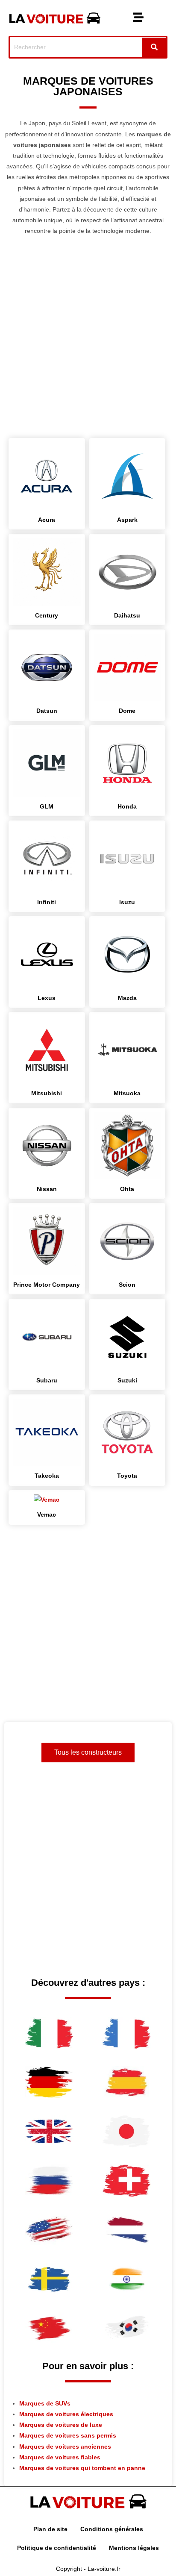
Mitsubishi (47, 1093)
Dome (127, 711)
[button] (138, 18)
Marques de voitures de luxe (61, 2425)
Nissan (47, 1189)
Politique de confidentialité (57, 2548)
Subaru (47, 1380)
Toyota (127, 1476)
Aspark (127, 520)
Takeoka (47, 1476)
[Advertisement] (88, 341)
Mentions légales (134, 2548)
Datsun (47, 711)
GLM (47, 806)
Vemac (47, 1514)
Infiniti (47, 902)
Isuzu (127, 902)
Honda (127, 806)
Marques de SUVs (45, 2403)
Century (47, 615)
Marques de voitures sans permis (68, 2435)
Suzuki (127, 1380)
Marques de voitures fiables (60, 2457)
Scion (127, 1285)
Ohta (127, 1189)
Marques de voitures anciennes (65, 2447)
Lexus (47, 998)
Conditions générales (112, 2529)
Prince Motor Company (47, 1285)
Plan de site (50, 2529)
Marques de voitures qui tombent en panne (82, 2468)
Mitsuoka (127, 1093)
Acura (47, 520)
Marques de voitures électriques (66, 2414)
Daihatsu (127, 615)
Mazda (127, 998)
